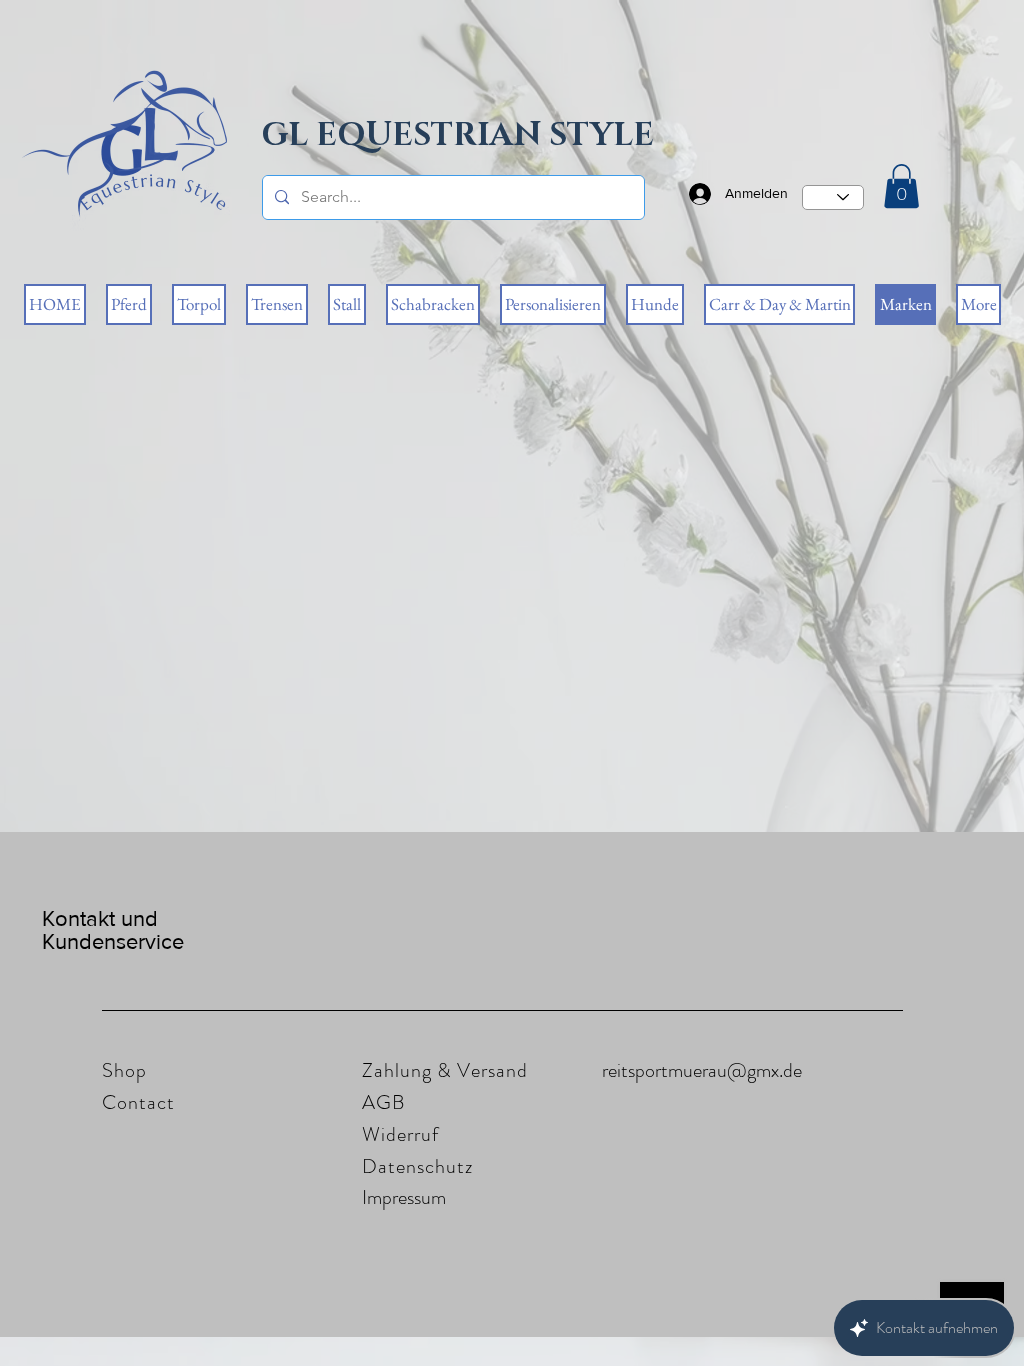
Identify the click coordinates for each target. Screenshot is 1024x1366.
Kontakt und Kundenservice (113, 930)
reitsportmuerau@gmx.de (702, 1070)
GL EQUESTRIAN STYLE (458, 135)
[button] (901, 186)
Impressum (404, 1197)
